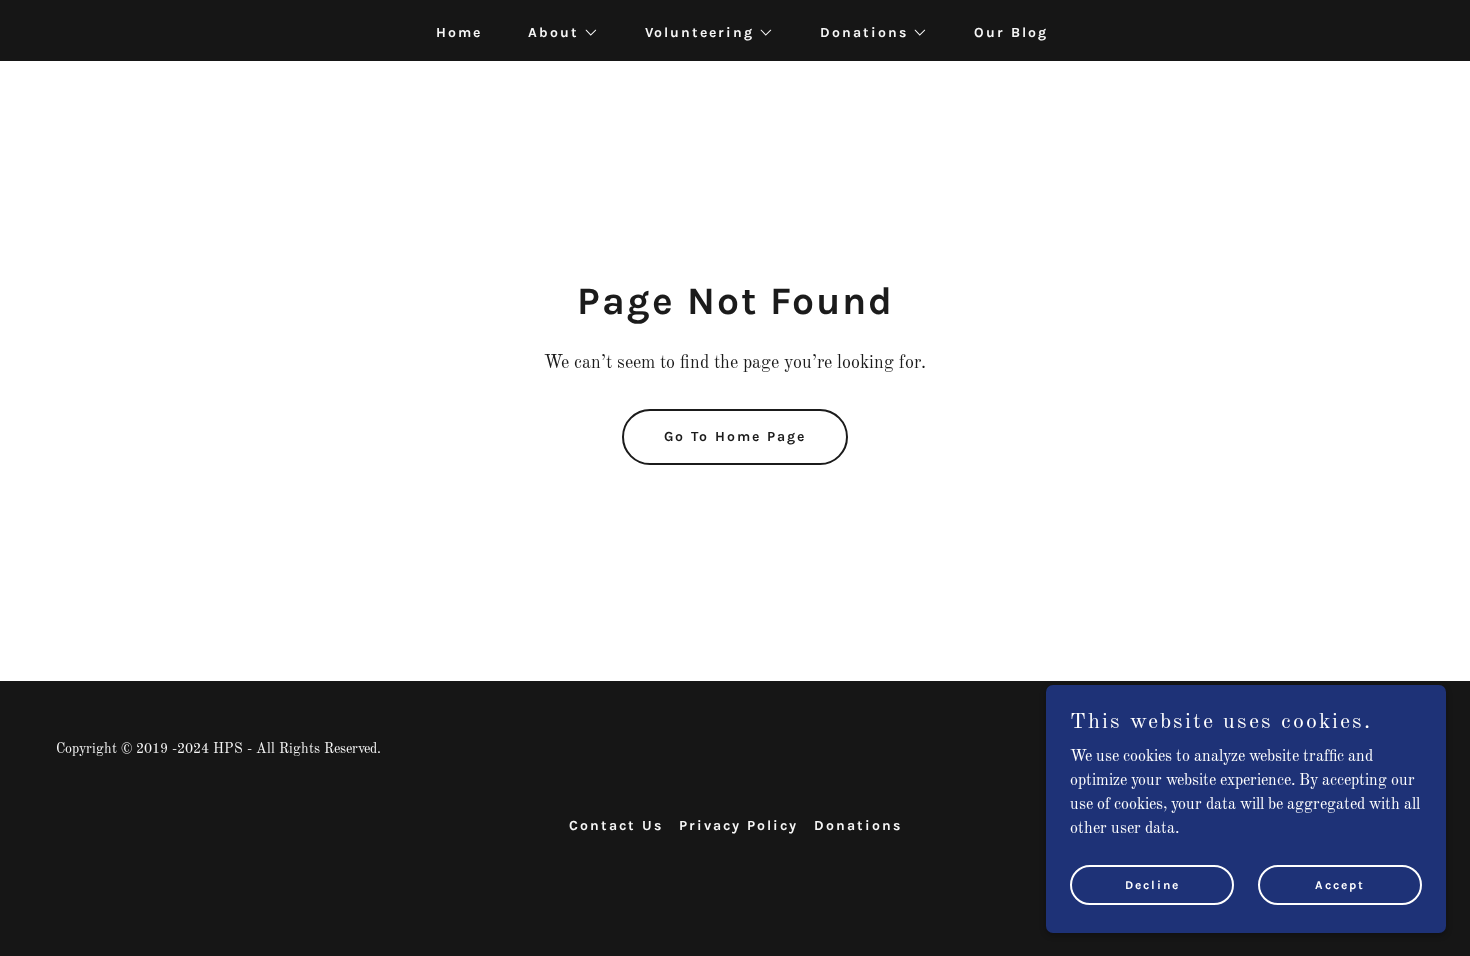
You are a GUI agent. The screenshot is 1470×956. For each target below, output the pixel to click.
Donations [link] (858, 825)
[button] (556, 33)
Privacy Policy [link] (738, 825)
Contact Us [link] (616, 825)
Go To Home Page (735, 436)
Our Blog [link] (1011, 32)
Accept (1340, 884)
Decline (1152, 884)
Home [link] (459, 32)
